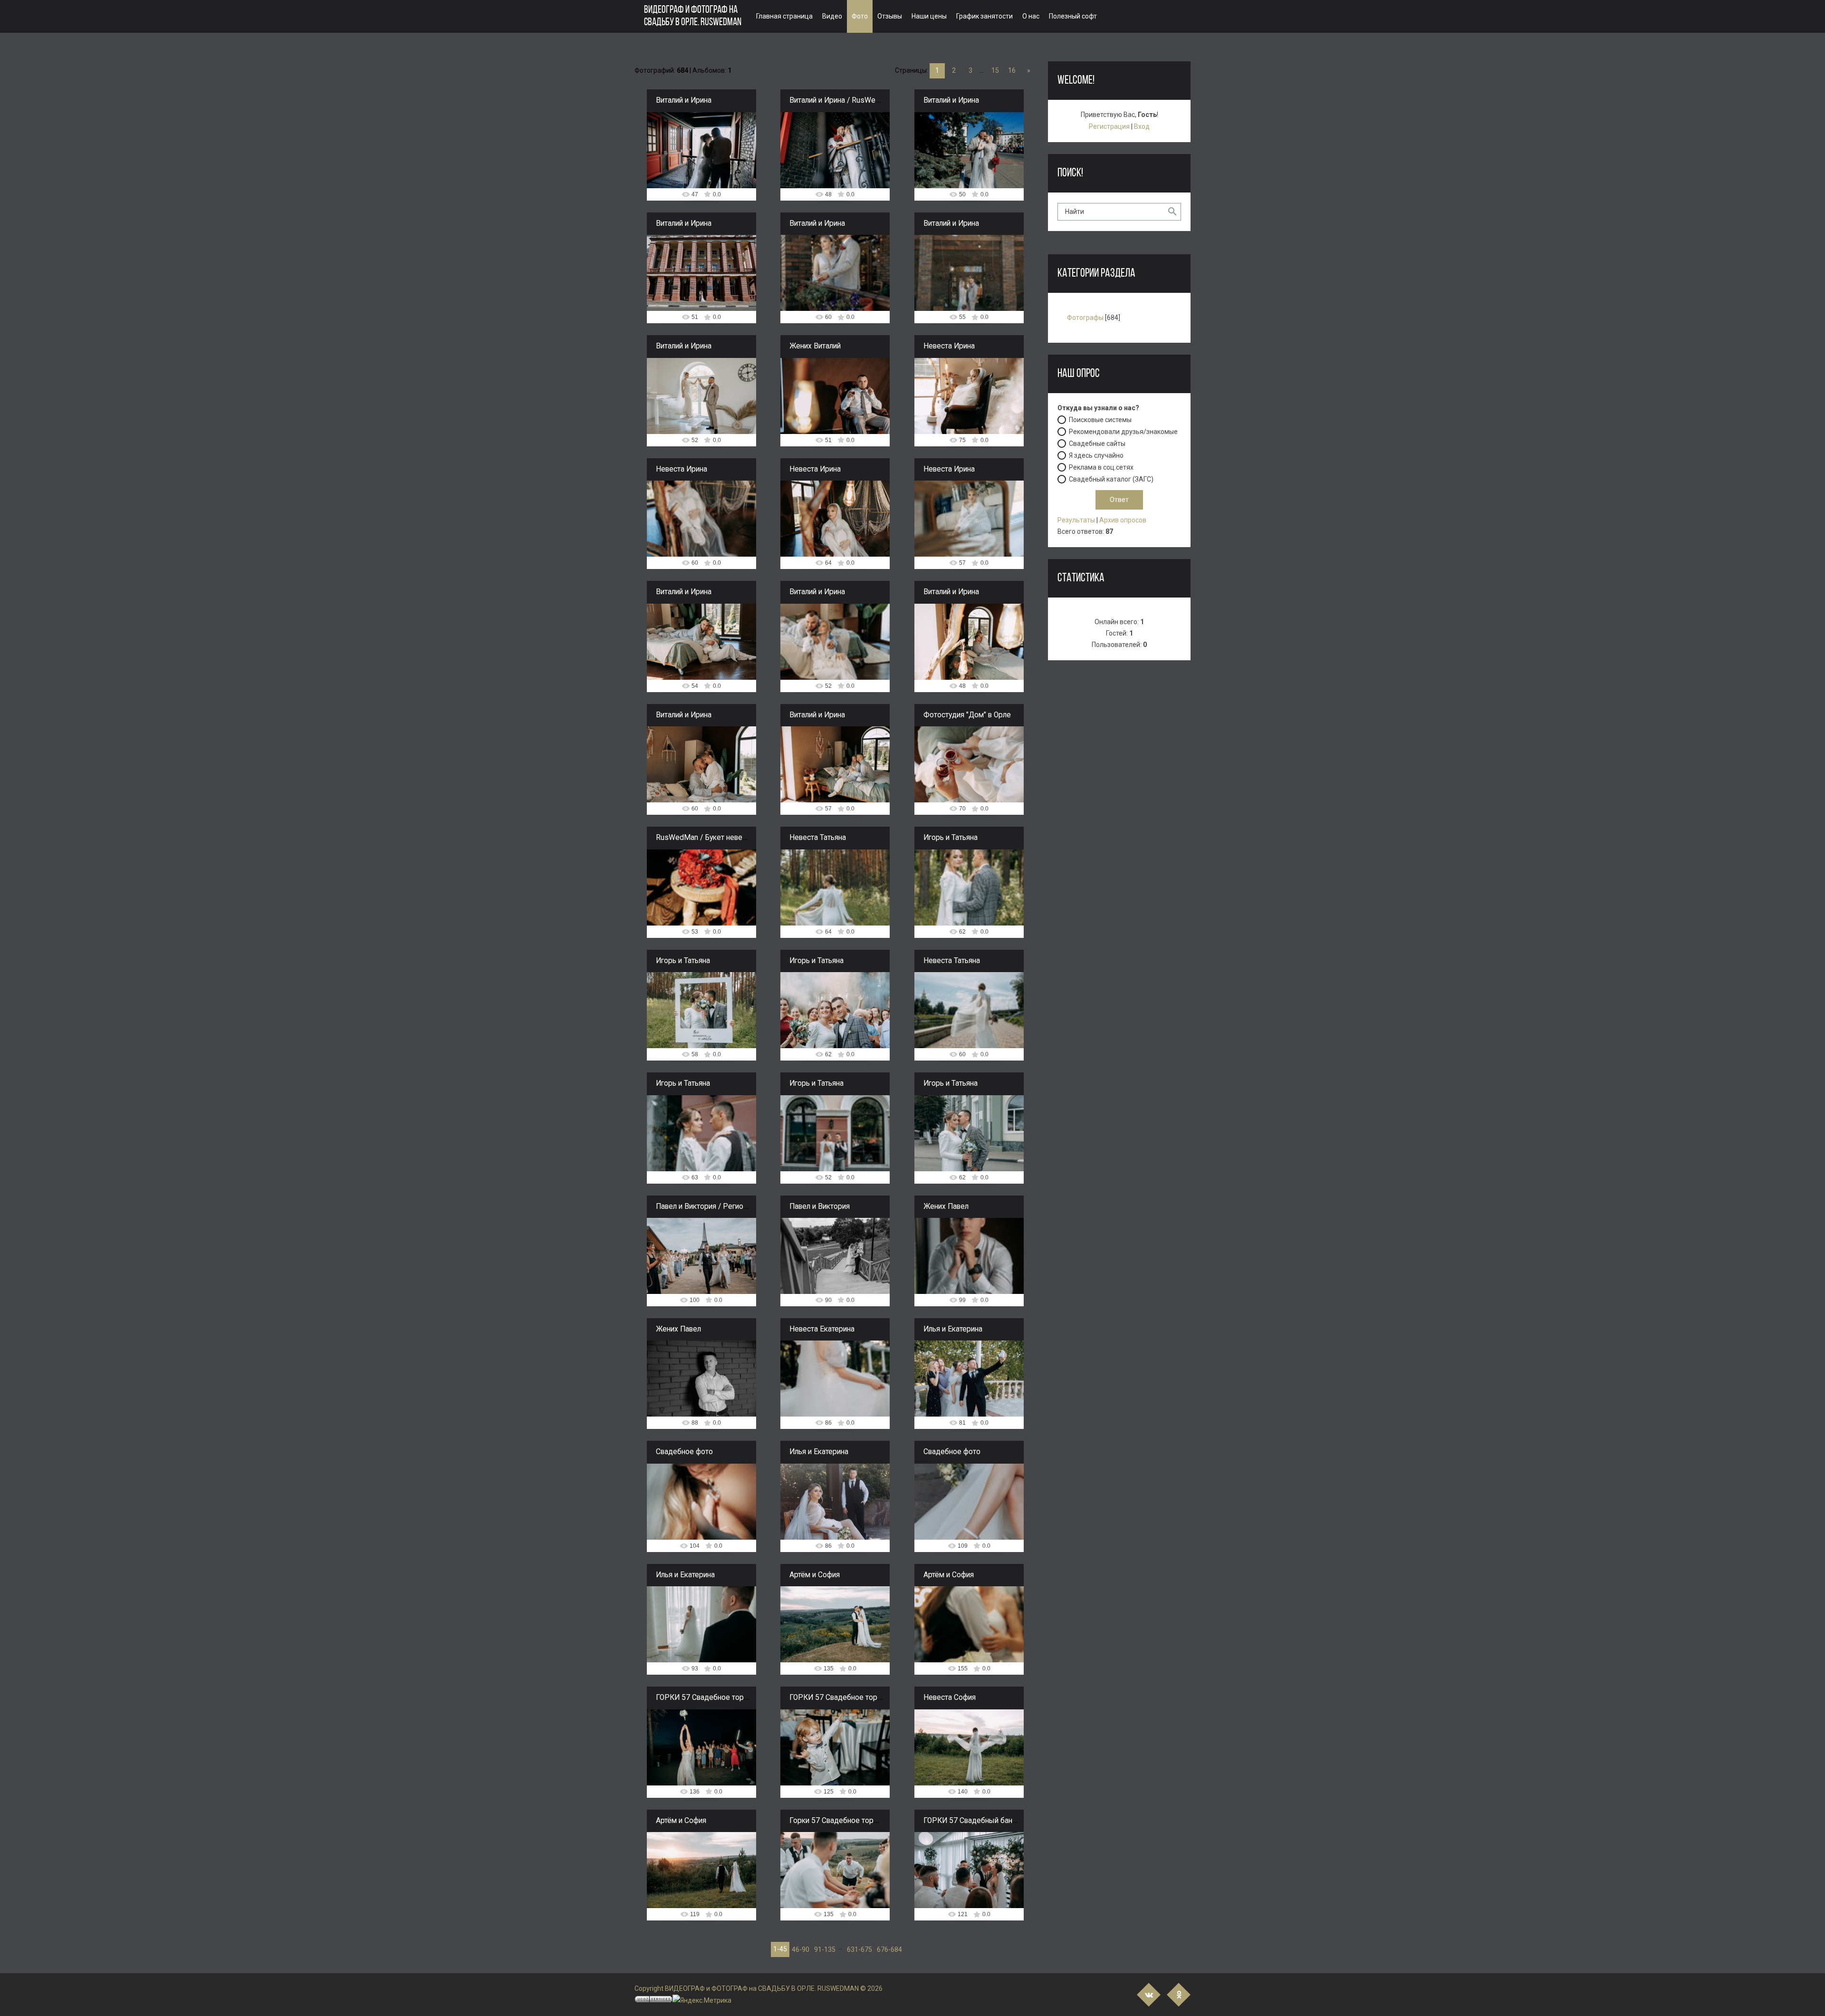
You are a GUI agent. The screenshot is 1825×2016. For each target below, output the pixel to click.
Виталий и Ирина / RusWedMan (842, 100)
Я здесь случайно (1096, 455)
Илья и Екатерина (953, 1329)
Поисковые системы (1100, 420)
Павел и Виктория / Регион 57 (707, 1206)
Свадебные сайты (1097, 444)
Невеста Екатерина (822, 1329)
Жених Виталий (815, 346)
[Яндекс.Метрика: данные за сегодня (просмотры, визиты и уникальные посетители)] (702, 2001)
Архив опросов (1123, 520)
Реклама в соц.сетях (1101, 467)
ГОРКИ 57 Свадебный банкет (974, 1821)
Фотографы (1085, 318)
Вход (1142, 126)
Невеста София (950, 1698)
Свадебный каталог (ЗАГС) (1111, 479)
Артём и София (815, 1575)
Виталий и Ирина (684, 100)
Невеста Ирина (949, 346)
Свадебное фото (684, 1452)
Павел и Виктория (820, 1206)
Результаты (1076, 520)
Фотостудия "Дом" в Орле (967, 715)
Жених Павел (946, 1206)
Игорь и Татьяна (951, 838)
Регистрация (1109, 126)
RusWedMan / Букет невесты (706, 838)
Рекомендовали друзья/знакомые (1123, 432)
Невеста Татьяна (818, 838)
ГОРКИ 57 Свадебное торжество (712, 1698)
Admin (706, 151)
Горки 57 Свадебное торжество (844, 1821)
